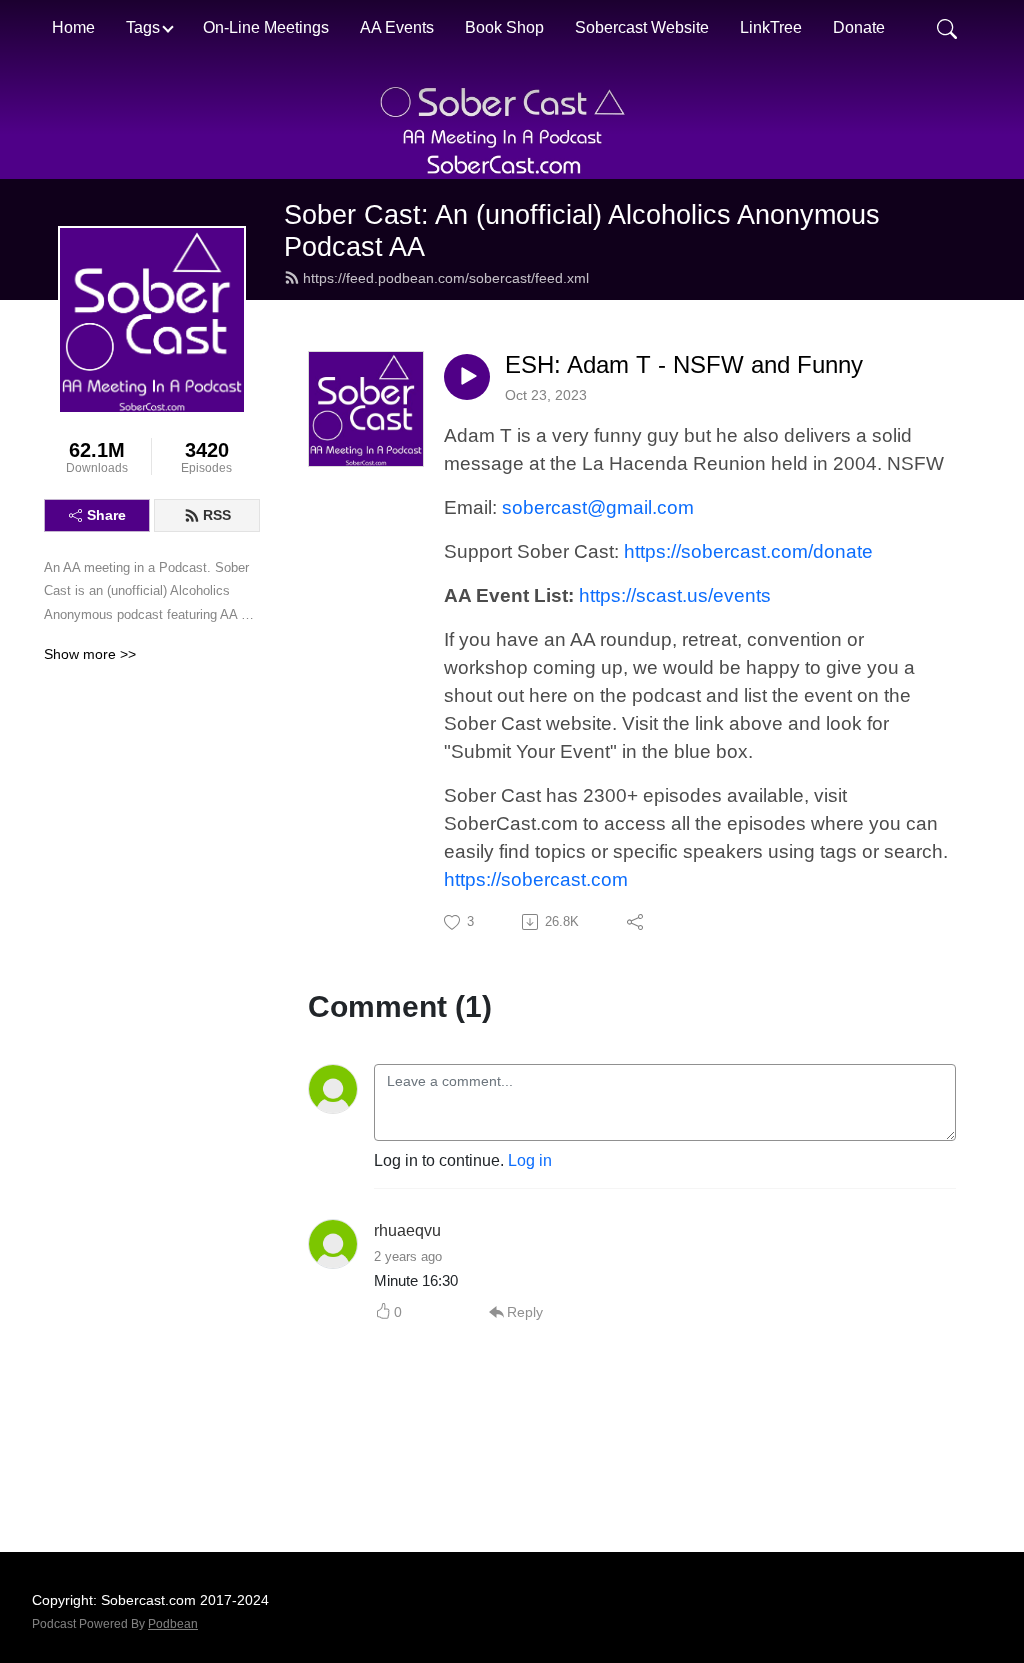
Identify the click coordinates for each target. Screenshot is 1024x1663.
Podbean (173, 1624)
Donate (859, 27)
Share (106, 515)
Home (73, 27)
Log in (530, 1160)
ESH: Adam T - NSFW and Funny (684, 364)
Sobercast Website (642, 27)
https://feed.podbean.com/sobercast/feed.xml (446, 278)
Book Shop (504, 27)
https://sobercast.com (536, 879)
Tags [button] (143, 27)
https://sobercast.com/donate (748, 551)
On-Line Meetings (266, 27)
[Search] (947, 28)
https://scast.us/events (675, 595)
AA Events (397, 27)
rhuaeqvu (407, 1230)
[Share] (636, 922)
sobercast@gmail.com (598, 507)
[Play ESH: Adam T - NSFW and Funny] (467, 377)
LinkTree (771, 27)
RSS (217, 515)
